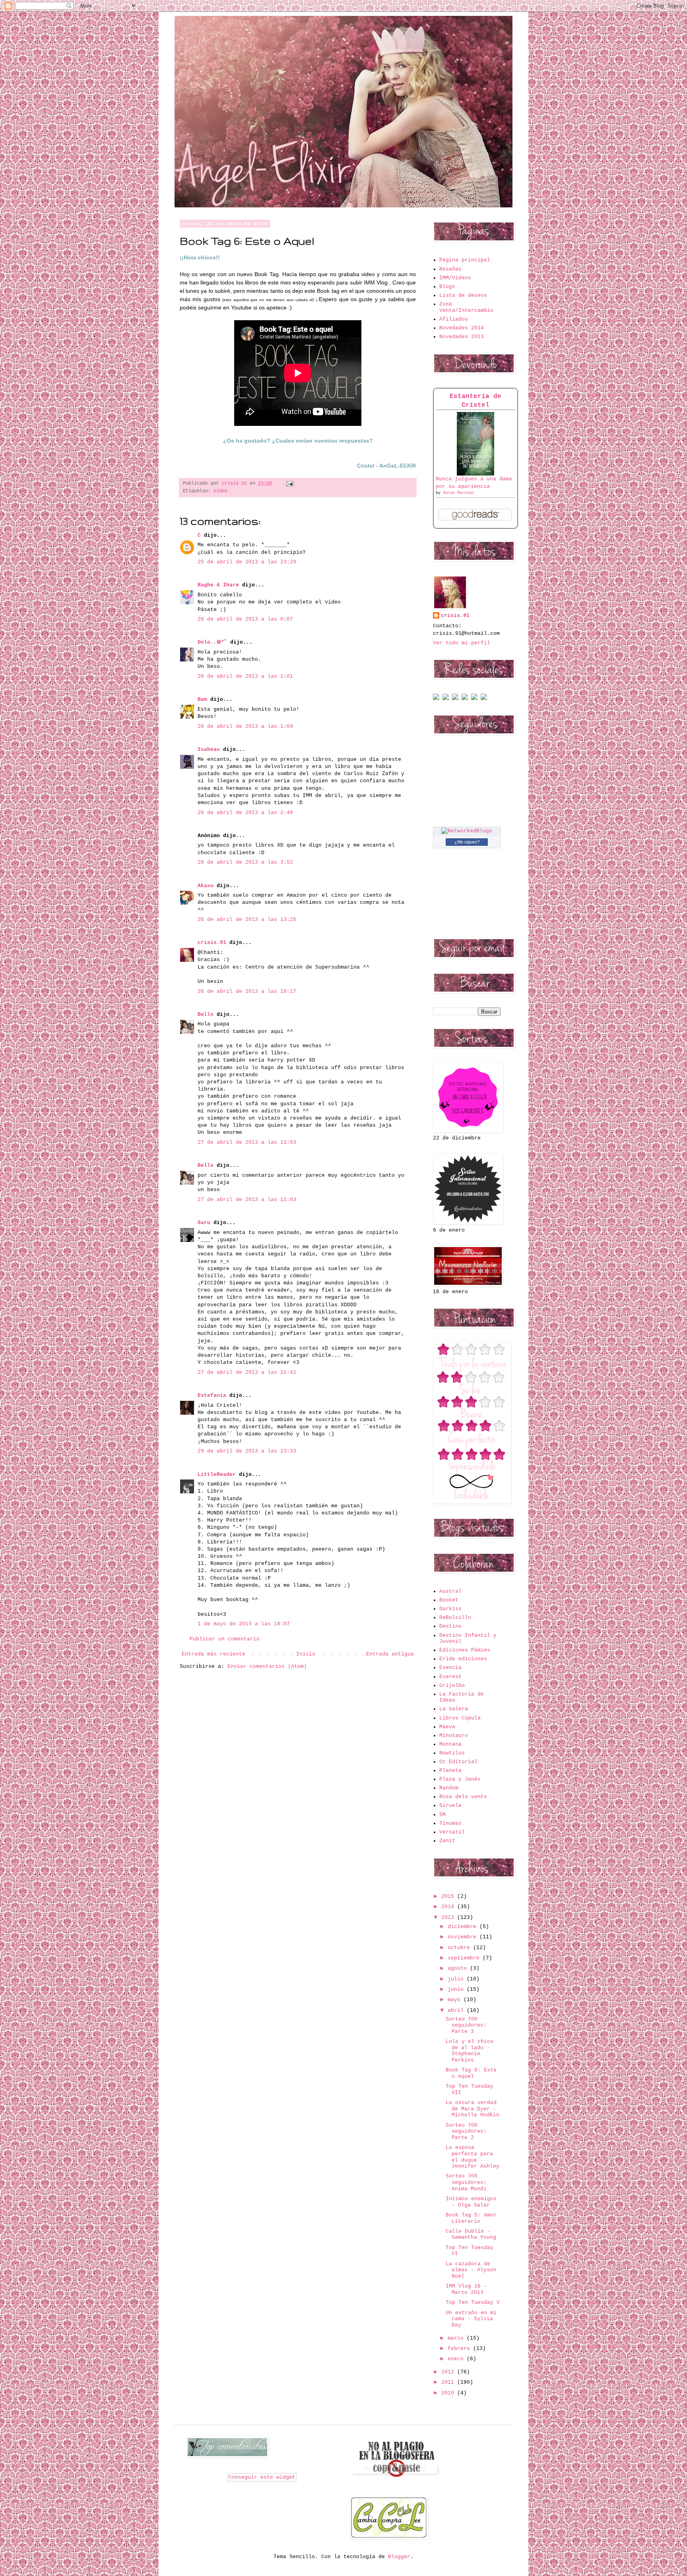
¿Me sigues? (467, 842)
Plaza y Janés (460, 1779)
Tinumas (450, 1823)
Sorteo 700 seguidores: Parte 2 (466, 2131)
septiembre (465, 1958)
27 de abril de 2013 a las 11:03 (247, 1142)
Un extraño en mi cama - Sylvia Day (471, 2319)
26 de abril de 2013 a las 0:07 (245, 619)
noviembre (464, 1937)
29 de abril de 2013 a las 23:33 (247, 1451)
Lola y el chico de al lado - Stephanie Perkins (470, 2051)
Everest (450, 1677)
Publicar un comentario (225, 1639)
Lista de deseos (463, 295)
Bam (202, 699)
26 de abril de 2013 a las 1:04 (245, 726)
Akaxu (206, 886)
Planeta (450, 1771)
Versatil (452, 1832)
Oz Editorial (458, 1762)
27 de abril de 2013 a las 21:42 (247, 1372)
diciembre (464, 1927)
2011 (449, 2382)
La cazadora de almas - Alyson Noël (471, 2270)
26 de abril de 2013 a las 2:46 (245, 813)
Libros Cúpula (460, 1718)
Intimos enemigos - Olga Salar (471, 2202)
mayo (456, 2000)
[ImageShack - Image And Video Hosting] (436, 699)
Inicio (306, 1654)
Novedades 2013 (462, 337)
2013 (449, 1917)
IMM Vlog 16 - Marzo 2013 (466, 2289)
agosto (459, 1968)
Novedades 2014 (462, 328)
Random (449, 1788)
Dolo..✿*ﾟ (212, 642)
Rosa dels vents (463, 1797)
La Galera (454, 1709)
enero (457, 2359)
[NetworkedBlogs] (467, 831)
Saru (204, 1223)
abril (457, 2010)
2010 (449, 2393)
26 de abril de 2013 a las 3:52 (245, 862)
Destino (450, 1626)
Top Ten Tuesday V (473, 2302)
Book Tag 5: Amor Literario (471, 2218)
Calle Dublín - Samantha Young (471, 2235)
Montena (450, 1744)
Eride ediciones (463, 1659)
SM (442, 1815)
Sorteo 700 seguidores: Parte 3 (466, 2025)
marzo (457, 2338)
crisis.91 (212, 943)
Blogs (447, 287)
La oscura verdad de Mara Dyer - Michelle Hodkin (473, 2109)
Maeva (447, 1727)
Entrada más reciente (213, 1654)
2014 (449, 1907)
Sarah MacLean (458, 493)
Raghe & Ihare (218, 585)
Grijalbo (452, 1685)
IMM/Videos (455, 278)
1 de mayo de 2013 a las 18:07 (244, 1624)
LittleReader (217, 1475)
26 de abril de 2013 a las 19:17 (247, 991)
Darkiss (450, 1609)
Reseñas (450, 269)
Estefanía (212, 1395)
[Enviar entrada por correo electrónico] (289, 483)
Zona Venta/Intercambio (466, 307)
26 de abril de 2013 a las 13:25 (247, 920)
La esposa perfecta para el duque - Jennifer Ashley (473, 2157)
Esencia (450, 1668)
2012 (449, 2372)
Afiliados (454, 319)
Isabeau (209, 749)
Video (220, 491)
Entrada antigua (390, 1654)
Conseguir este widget (262, 2477)
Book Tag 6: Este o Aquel (471, 2073)
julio (457, 1979)
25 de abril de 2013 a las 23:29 (247, 562)
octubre (460, 1948)
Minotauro (454, 1736)
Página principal (465, 260)
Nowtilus (452, 1753)
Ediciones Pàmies (465, 1650)
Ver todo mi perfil (462, 643)
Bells (206, 1014)
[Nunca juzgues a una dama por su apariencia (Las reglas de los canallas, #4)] (475, 474)
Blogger (399, 2557)
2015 (449, 1896)
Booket (449, 1600)
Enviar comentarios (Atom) (267, 1666)
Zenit (447, 1841)
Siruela (450, 1805)
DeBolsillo (455, 1618)
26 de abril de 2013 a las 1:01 (245, 676)
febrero (460, 2349)
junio (457, 1989)
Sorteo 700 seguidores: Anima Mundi (466, 2182)
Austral (450, 1591)
